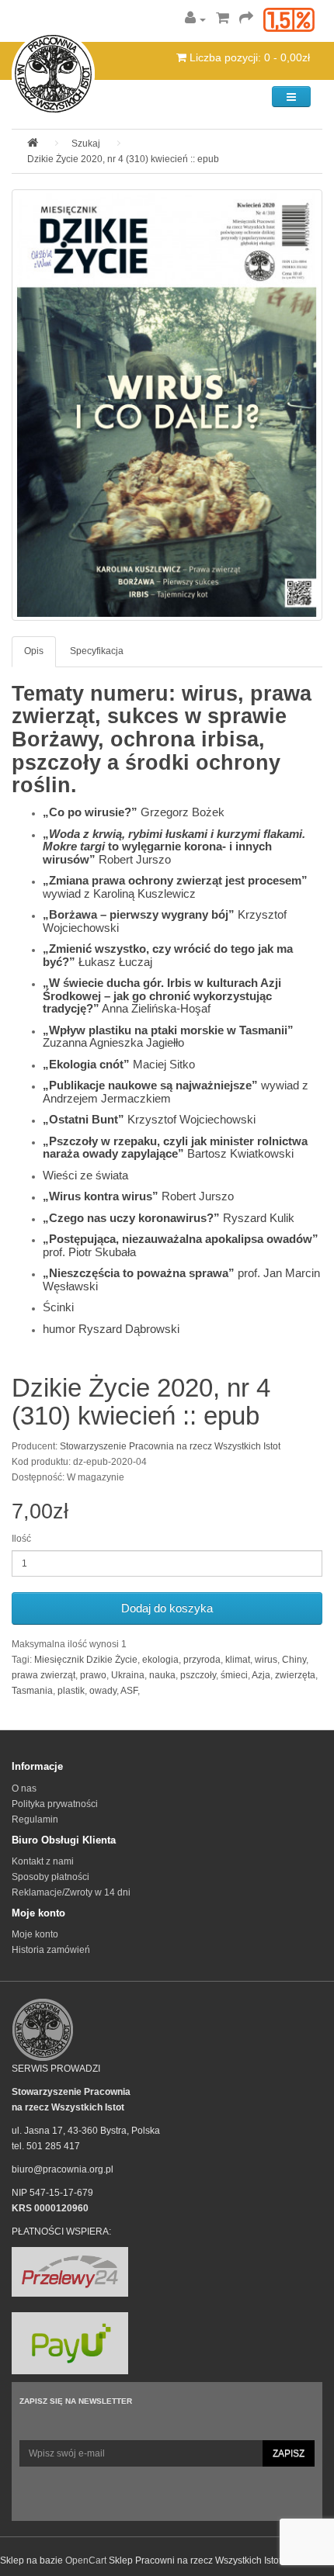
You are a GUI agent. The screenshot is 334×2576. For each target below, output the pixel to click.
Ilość (21, 1539)
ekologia (160, 1660)
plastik (71, 1691)
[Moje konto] (195, 19)
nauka (162, 1675)
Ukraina (128, 1675)
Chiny (294, 1660)
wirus (266, 1660)
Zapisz (289, 2453)
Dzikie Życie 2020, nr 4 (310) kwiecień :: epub (123, 159)
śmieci (234, 1675)
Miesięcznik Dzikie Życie (86, 1660)
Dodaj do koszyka (167, 1608)
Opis (34, 651)
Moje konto (35, 1934)
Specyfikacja (97, 651)
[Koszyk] (223, 19)
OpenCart (86, 2560)
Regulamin (35, 1819)
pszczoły (198, 1675)
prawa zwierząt (43, 1675)
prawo (93, 1675)
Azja (261, 1675)
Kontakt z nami (43, 1861)
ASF (129, 1691)
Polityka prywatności (55, 1804)
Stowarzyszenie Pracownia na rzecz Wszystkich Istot (170, 1446)
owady (103, 1691)
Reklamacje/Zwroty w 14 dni (71, 1892)
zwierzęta (295, 1675)
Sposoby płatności (50, 1877)
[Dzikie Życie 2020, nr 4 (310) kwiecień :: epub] (167, 405)
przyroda (202, 1660)
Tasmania (32, 1691)
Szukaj (86, 144)
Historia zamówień (51, 1950)
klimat (238, 1660)
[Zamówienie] (246, 19)
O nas (24, 1788)
